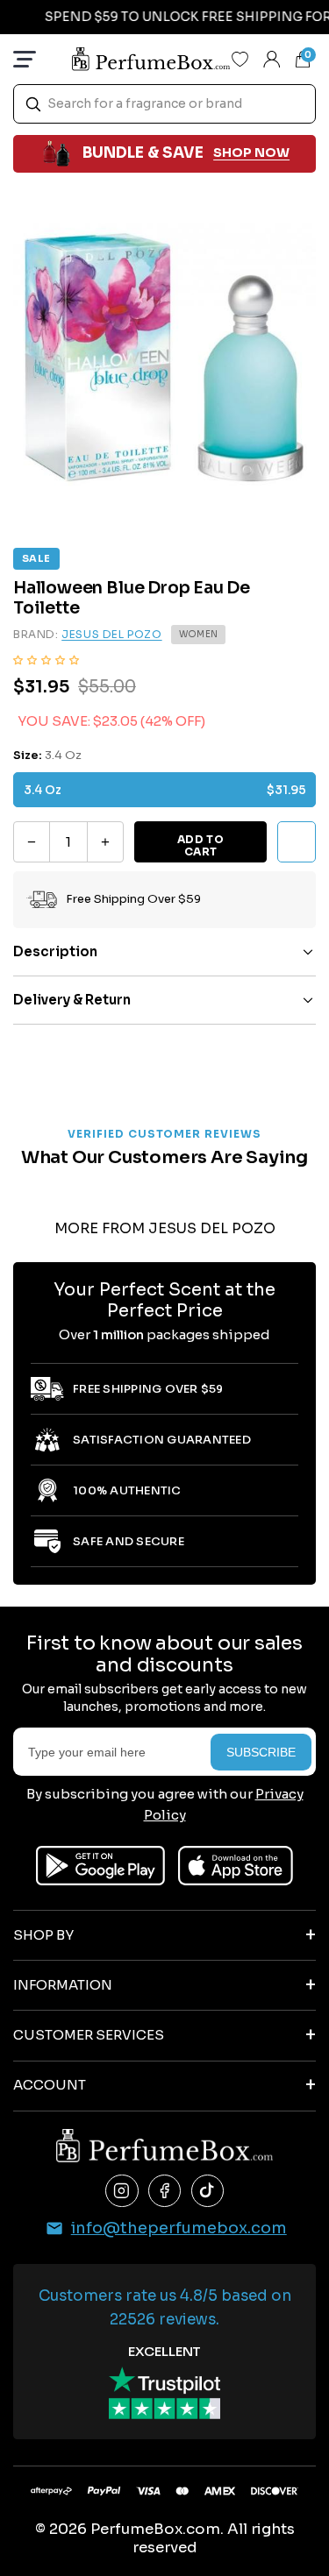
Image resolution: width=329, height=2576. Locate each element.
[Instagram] (122, 2191)
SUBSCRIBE (261, 1752)
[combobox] (164, 104)
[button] (46, 659)
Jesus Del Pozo (111, 634)
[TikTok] (208, 2191)
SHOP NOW (251, 153)
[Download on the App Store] (236, 1866)
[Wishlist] (240, 59)
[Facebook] (165, 2191)
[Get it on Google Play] (100, 1866)
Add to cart (201, 845)
